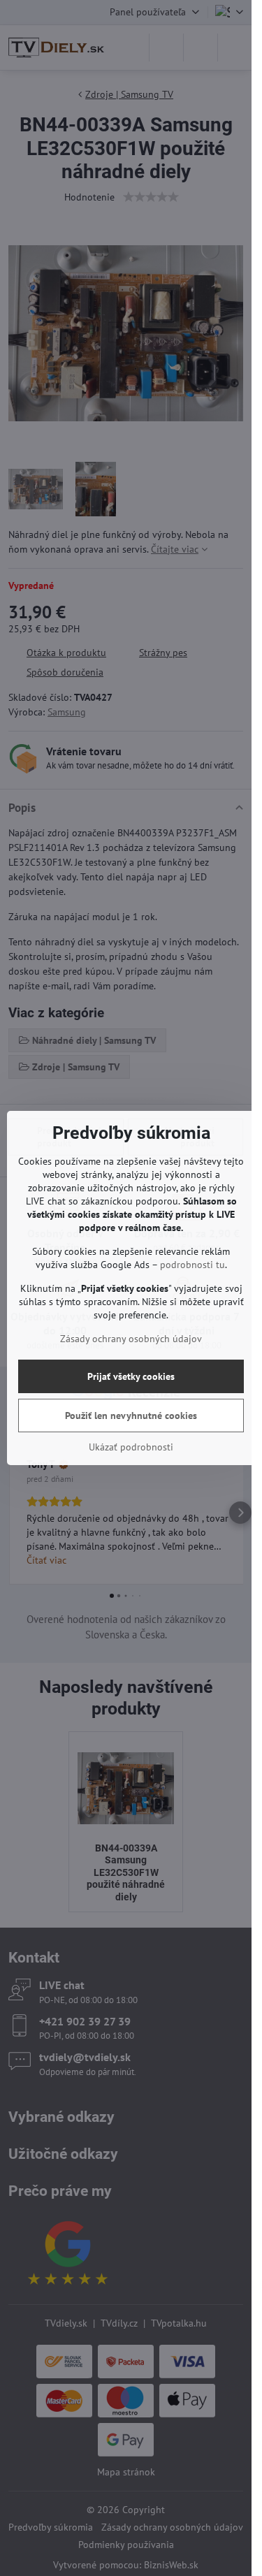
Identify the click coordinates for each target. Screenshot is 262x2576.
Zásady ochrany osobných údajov (131, 1339)
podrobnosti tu (192, 1265)
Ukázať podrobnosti (131, 1447)
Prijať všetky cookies (131, 1376)
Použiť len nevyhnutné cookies (131, 1416)
